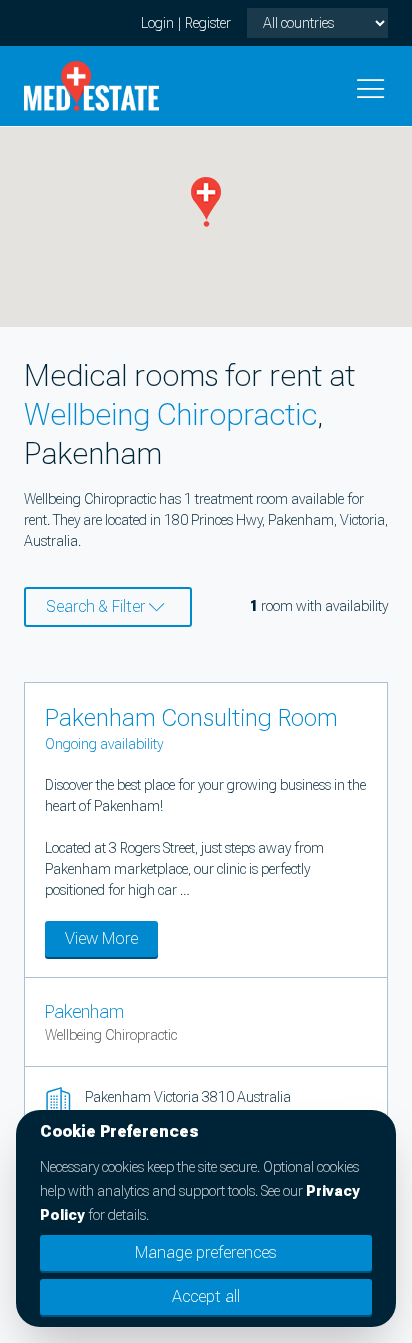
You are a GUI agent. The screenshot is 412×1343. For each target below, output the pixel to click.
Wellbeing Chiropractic (170, 414)
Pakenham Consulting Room (191, 718)
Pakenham (84, 1011)
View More (101, 938)
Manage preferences (206, 1252)
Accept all (206, 1296)
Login (157, 23)
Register (208, 23)
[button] (206, 202)
